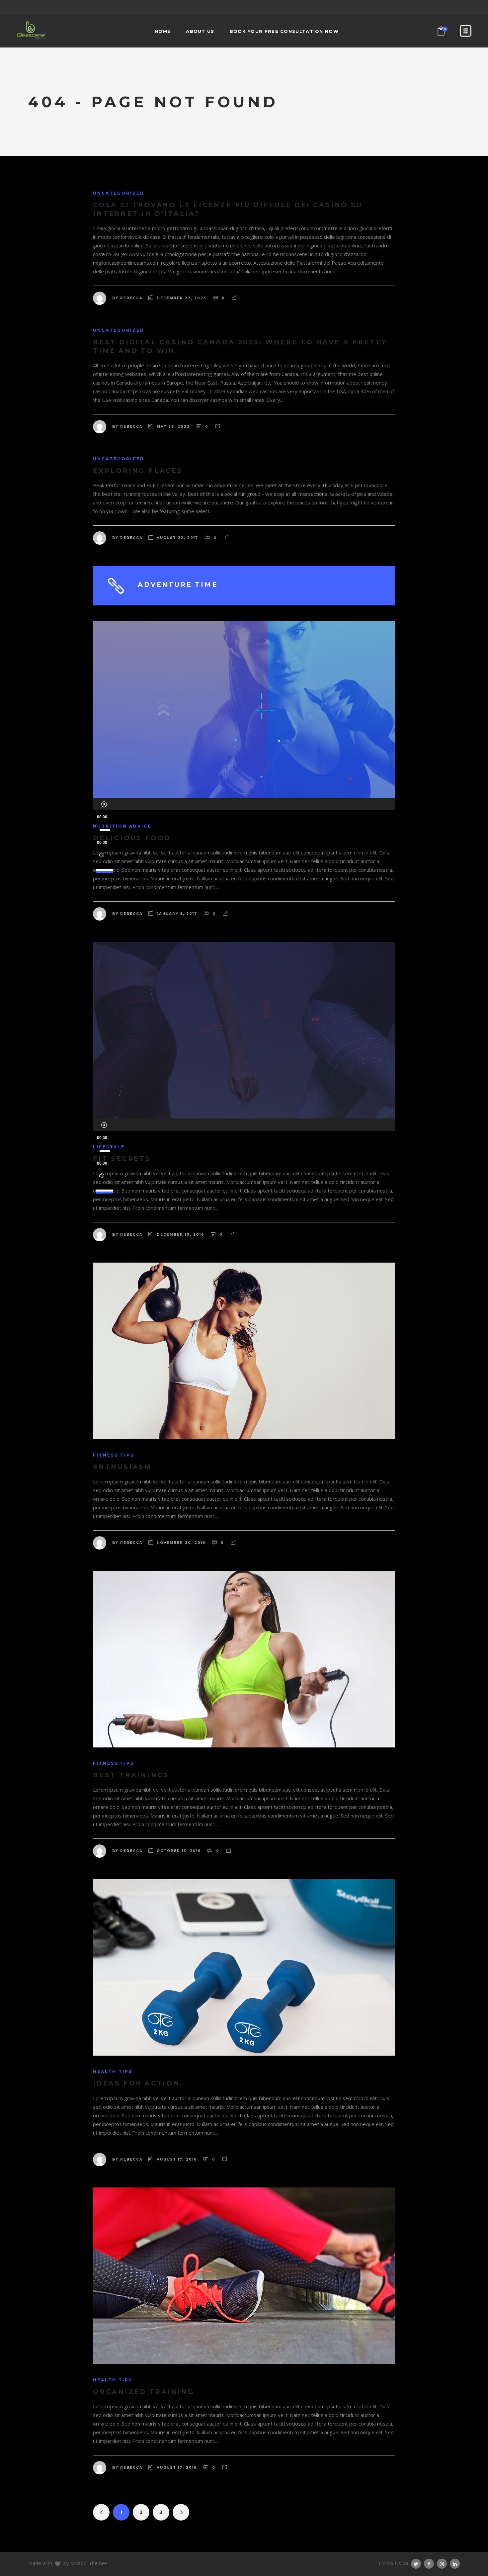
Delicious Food (132, 838)
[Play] (104, 804)
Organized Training (143, 2392)
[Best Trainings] (244, 1659)
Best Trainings (131, 1775)
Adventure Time (178, 585)
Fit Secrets (122, 1159)
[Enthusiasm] (244, 1351)
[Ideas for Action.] (244, 1967)
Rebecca (131, 298)
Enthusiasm (122, 1467)
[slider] (106, 867)
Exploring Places (138, 471)
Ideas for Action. (138, 2083)
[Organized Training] (244, 2276)
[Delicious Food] (244, 709)
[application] (244, 804)
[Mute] (102, 855)
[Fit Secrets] (244, 1030)
